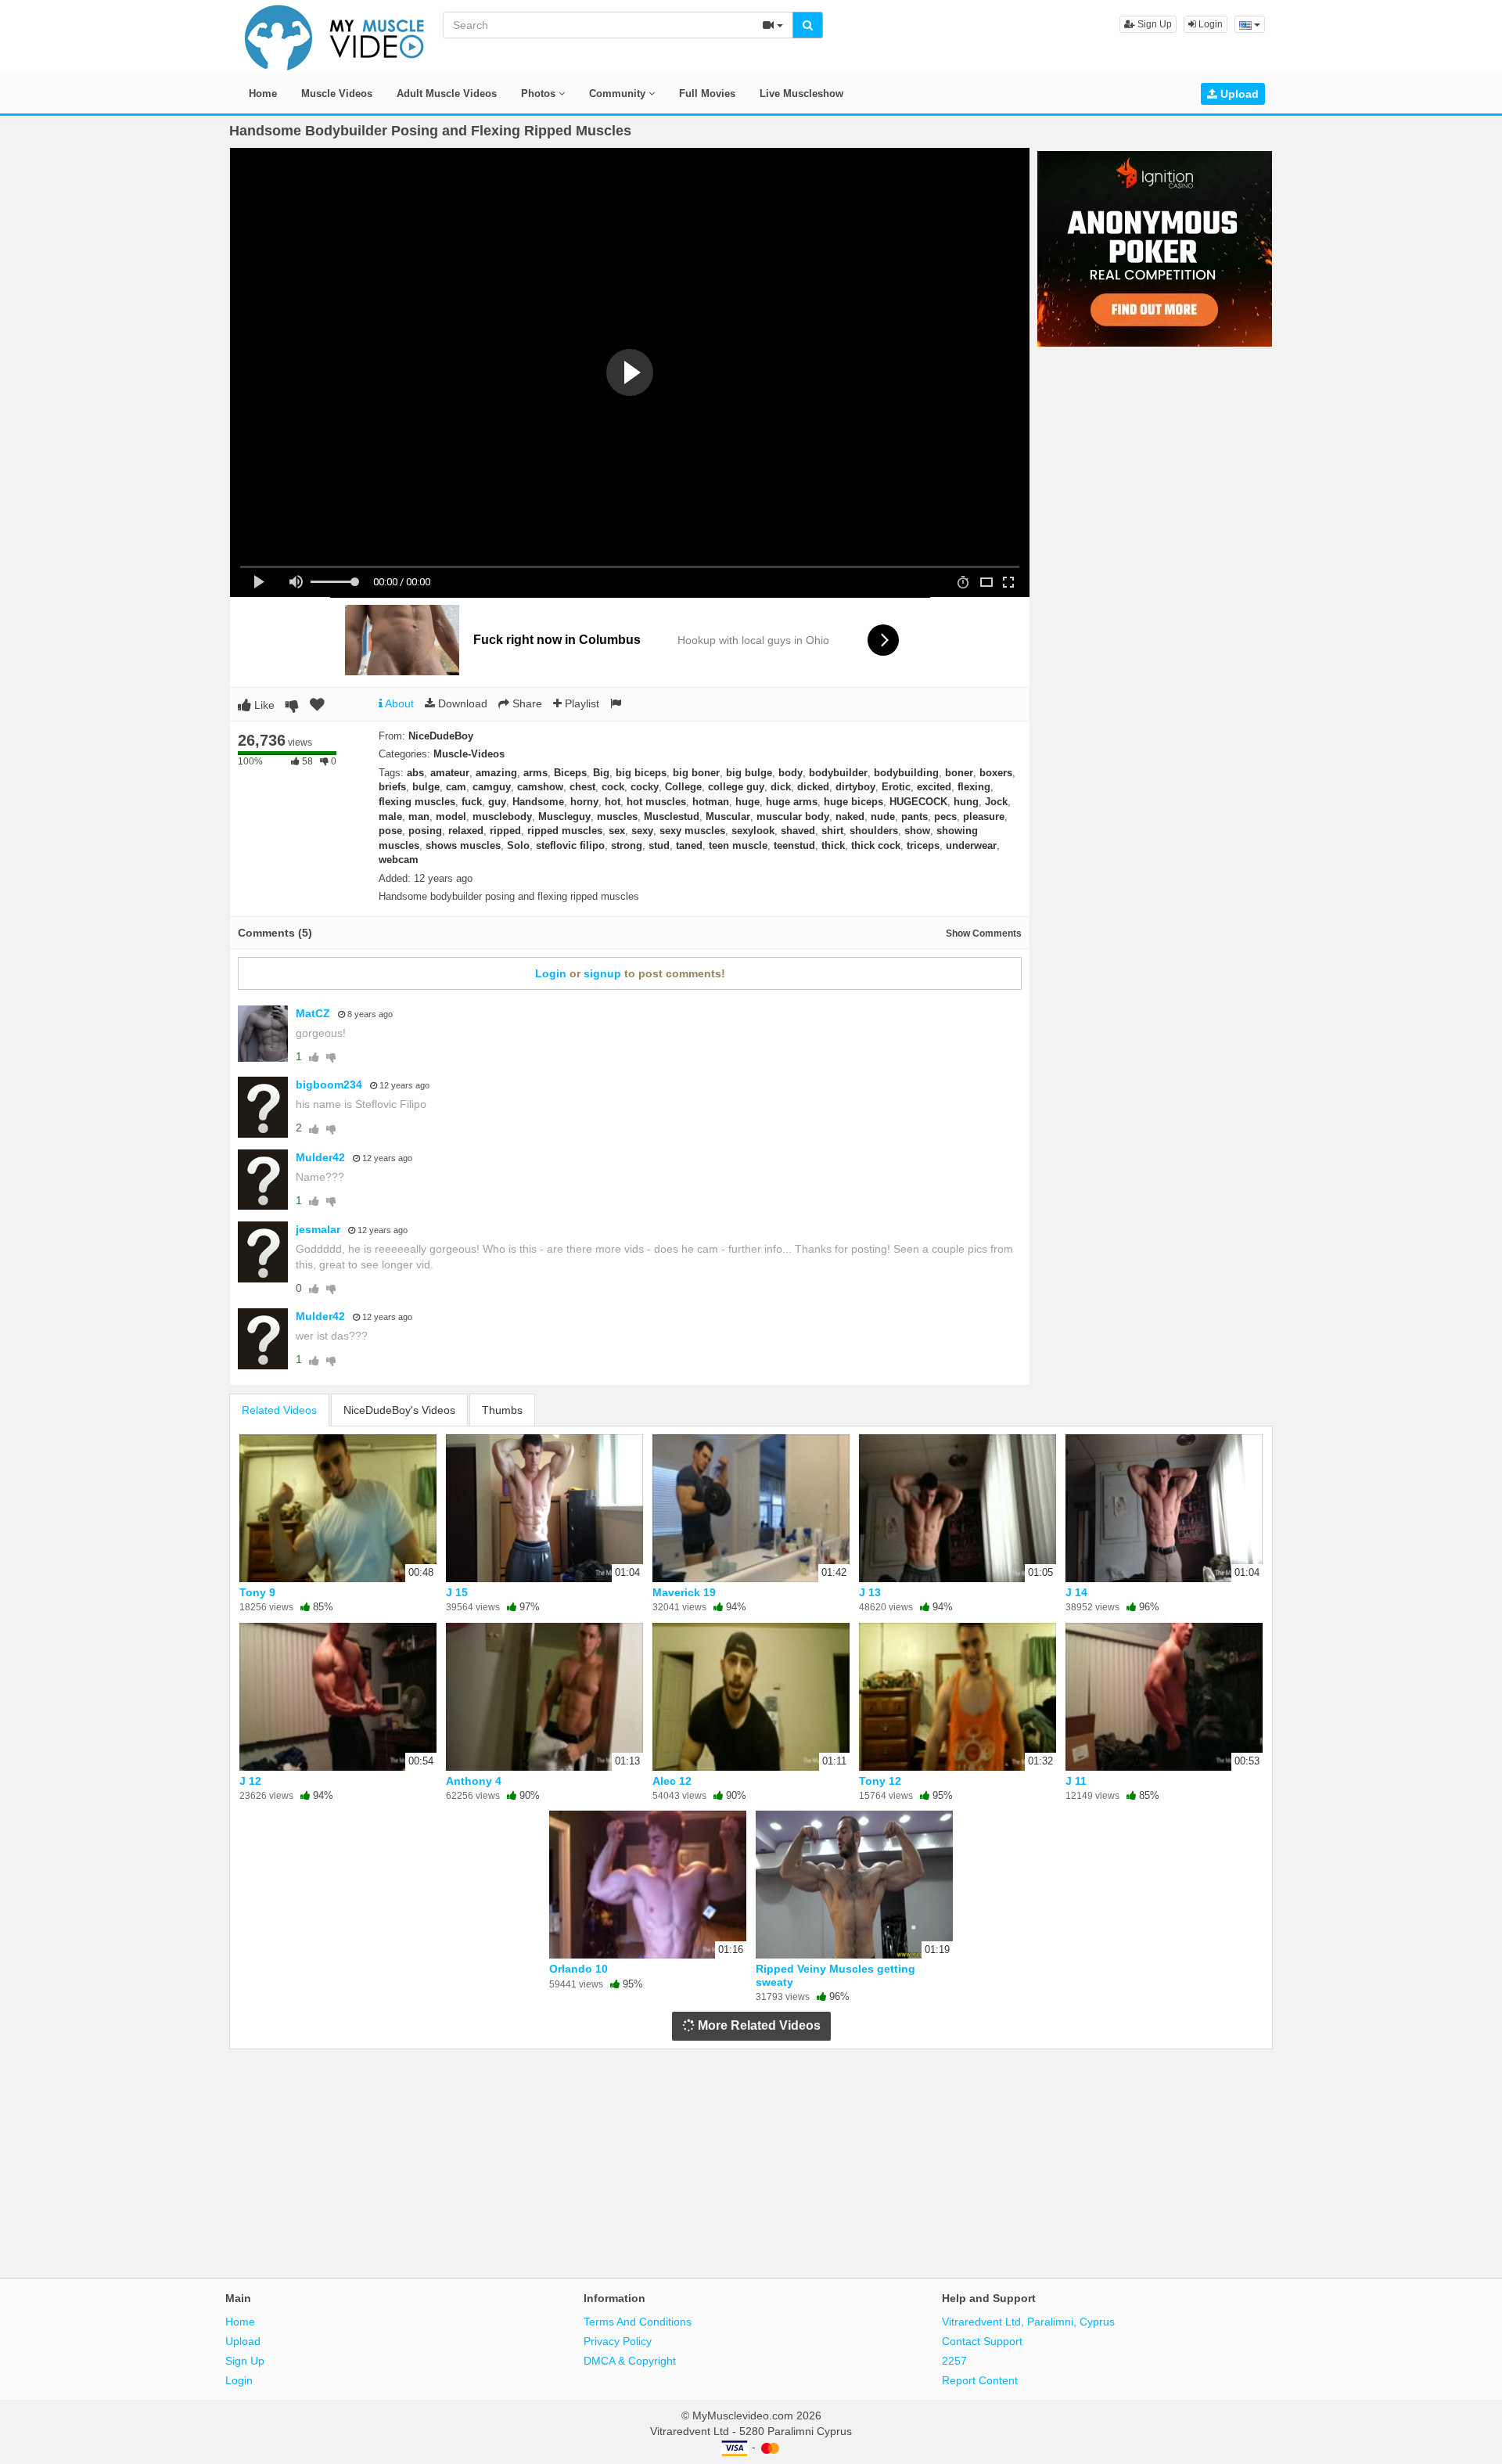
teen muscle (738, 845)
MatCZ (313, 1013)
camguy (492, 787)
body (791, 773)
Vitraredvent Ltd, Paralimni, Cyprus (1028, 2322)
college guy (736, 787)
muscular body (793, 817)
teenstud (794, 845)
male (390, 817)
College (683, 787)
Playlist (580, 703)
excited (934, 787)
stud (659, 845)
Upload (1238, 94)
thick (833, 845)
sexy (642, 831)
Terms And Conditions (638, 2322)
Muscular (728, 817)
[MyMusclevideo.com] (335, 36)
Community (619, 94)
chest (582, 787)
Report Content (980, 2380)
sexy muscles (692, 831)
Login (1209, 24)
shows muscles (463, 845)
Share (526, 703)
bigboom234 (329, 1085)
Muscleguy (564, 817)
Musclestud (672, 817)
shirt (832, 831)
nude (883, 817)
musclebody (502, 817)
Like (263, 705)
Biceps (570, 773)
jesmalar (318, 1229)
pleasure (984, 817)
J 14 (1076, 1592)
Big (601, 773)
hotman (711, 802)
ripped (505, 831)
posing (425, 831)
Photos (540, 94)
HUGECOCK (918, 802)
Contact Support (982, 2341)
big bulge (749, 773)
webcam (399, 860)
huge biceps (853, 802)
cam (456, 787)
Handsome (538, 802)
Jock (996, 802)
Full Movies (707, 94)
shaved (798, 831)
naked (850, 817)
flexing (974, 787)
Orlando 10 (579, 1969)
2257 (954, 2361)
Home (263, 94)
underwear (971, 845)
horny (584, 802)
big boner (696, 773)
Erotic (896, 787)
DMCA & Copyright (630, 2361)
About (398, 703)
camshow (540, 787)
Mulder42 (320, 1157)
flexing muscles (417, 802)
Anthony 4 (474, 1781)
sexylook (753, 831)
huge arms (792, 802)
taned (689, 845)
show (917, 831)
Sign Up (1153, 24)
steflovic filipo (570, 845)
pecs (945, 817)
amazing (496, 773)
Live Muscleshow (801, 94)
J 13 (870, 1592)
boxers (996, 773)
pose (390, 831)
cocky (645, 787)
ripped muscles (565, 831)
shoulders (874, 831)
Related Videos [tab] (279, 1410)
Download (461, 703)
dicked (813, 787)
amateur (450, 773)
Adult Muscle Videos (447, 94)
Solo (518, 845)
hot (613, 802)
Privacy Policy (618, 2341)
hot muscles (656, 802)
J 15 (457, 1592)
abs (415, 773)
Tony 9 (257, 1592)
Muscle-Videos (469, 754)
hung (966, 802)
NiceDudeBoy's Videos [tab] (399, 1410)
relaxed (466, 831)
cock (613, 787)
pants (914, 817)
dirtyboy (855, 787)
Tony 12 (880, 1781)
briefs (392, 787)
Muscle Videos (337, 94)
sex (617, 831)
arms (535, 773)
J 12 (250, 1781)
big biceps (641, 773)
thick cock (876, 845)
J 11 (1076, 1781)
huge (747, 802)
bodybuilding (906, 773)
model (451, 817)
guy (497, 802)
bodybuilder (838, 773)
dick (781, 787)
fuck (472, 802)
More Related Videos (758, 2025)
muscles (617, 817)
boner (959, 773)
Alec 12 (672, 1781)
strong (627, 845)
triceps (923, 845)
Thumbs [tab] (502, 1410)
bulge (426, 787)
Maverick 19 (684, 1592)
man (419, 817)
